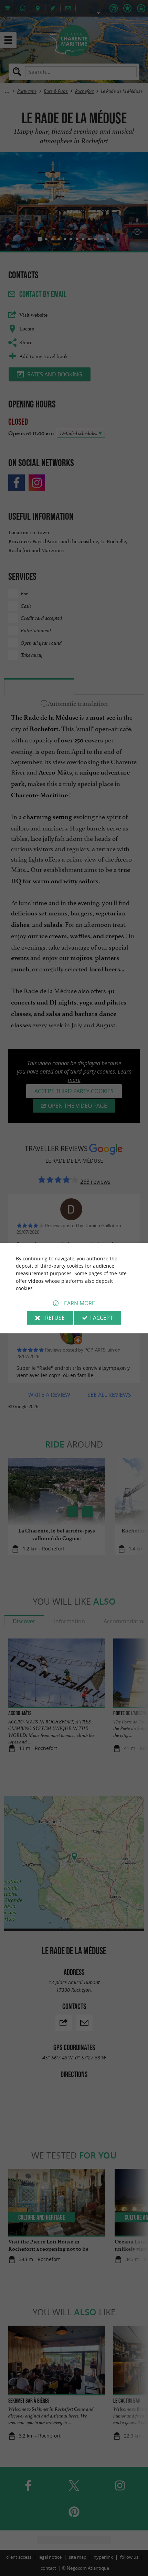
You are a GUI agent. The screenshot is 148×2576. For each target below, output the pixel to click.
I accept (102, 1318)
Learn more (78, 1303)
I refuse (54, 1318)
